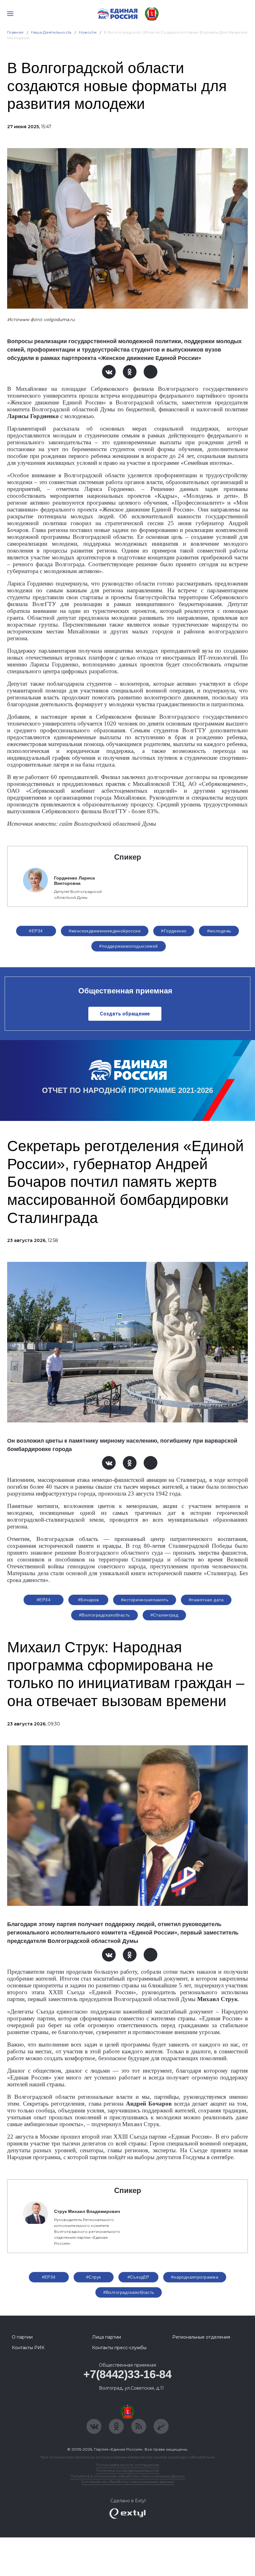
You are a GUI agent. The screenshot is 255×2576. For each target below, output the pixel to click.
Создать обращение (125, 1014)
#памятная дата (206, 1600)
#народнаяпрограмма (195, 2277)
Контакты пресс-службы (119, 2348)
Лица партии (107, 2337)
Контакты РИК (28, 2348)
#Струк (94, 2277)
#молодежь (219, 931)
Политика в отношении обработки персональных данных (128, 2476)
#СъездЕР (138, 2277)
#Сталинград (165, 1615)
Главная (15, 32)
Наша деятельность (51, 32)
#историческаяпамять (145, 1600)
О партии (22, 2337)
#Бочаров (88, 1600)
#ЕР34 (36, 931)
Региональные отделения (201, 2337)
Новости (88, 32)
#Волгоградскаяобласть (104, 1615)
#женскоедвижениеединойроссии (105, 931)
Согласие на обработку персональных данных (127, 2482)
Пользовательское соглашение (128, 2465)
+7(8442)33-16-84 (127, 2374)
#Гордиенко (174, 931)
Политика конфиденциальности (127, 2470)
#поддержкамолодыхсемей (128, 946)
